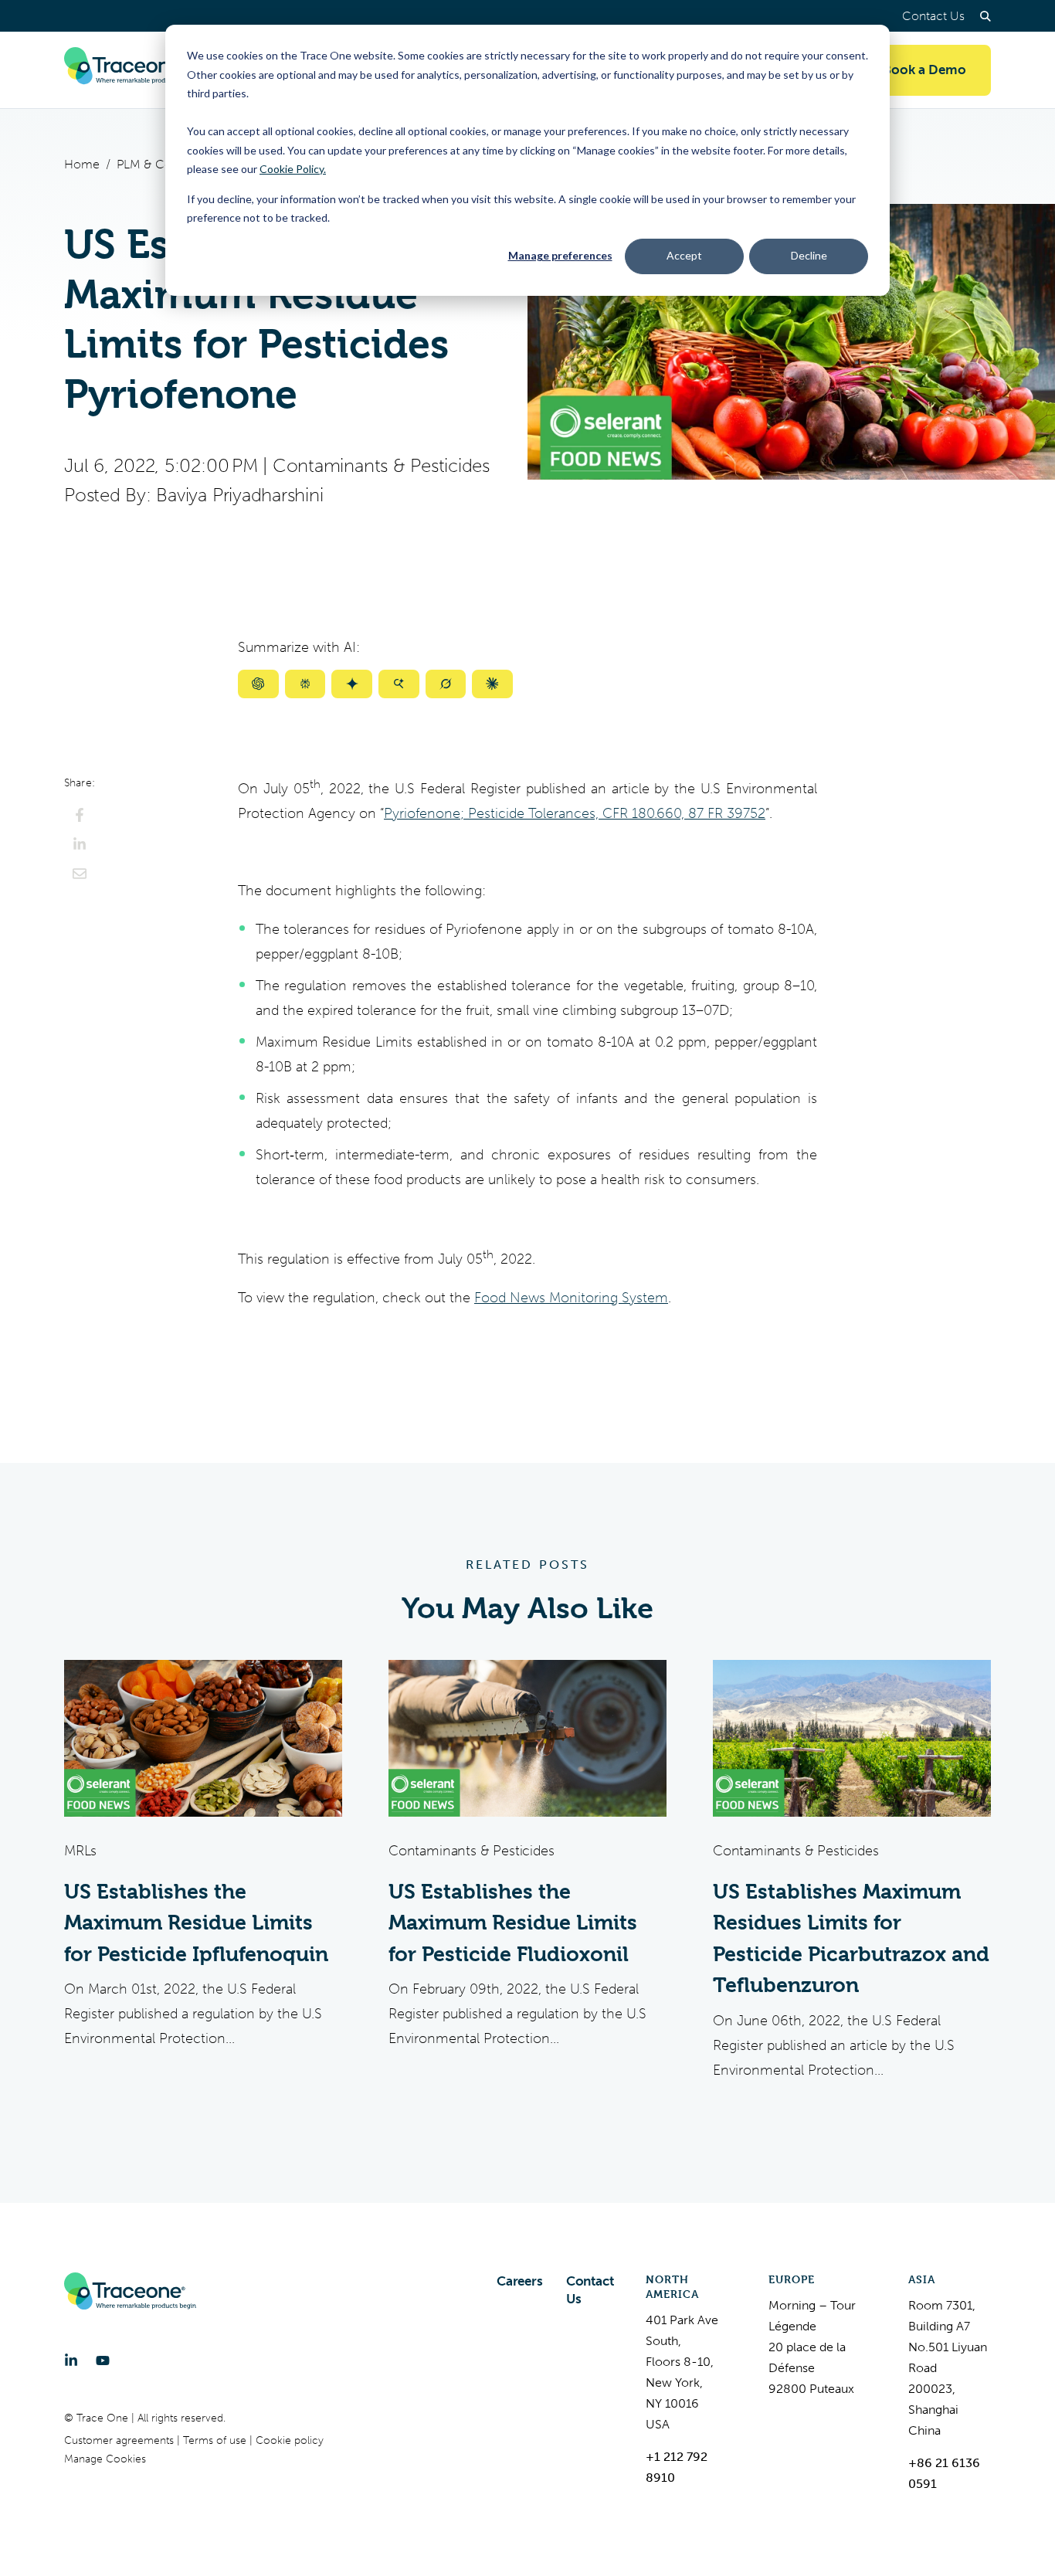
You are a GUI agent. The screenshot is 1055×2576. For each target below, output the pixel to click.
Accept (684, 255)
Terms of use (216, 2440)
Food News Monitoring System (571, 1298)
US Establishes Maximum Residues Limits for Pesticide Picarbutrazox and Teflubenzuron (851, 1939)
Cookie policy (290, 2440)
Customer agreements (120, 2440)
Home (82, 164)
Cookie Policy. (293, 169)
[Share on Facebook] (80, 815)
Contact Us (933, 16)
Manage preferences (560, 255)
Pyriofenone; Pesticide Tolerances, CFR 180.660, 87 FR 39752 (575, 813)
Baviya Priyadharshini (239, 495)
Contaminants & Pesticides (381, 466)
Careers (520, 2281)
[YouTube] (103, 2360)
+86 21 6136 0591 (944, 2473)
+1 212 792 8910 (677, 2467)
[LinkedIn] (71, 2360)
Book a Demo (924, 70)
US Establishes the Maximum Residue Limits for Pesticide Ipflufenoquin (196, 1923)
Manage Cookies (105, 2459)
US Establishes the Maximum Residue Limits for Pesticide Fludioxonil (513, 1923)
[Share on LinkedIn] (80, 844)
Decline (809, 255)
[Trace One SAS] (130, 70)
